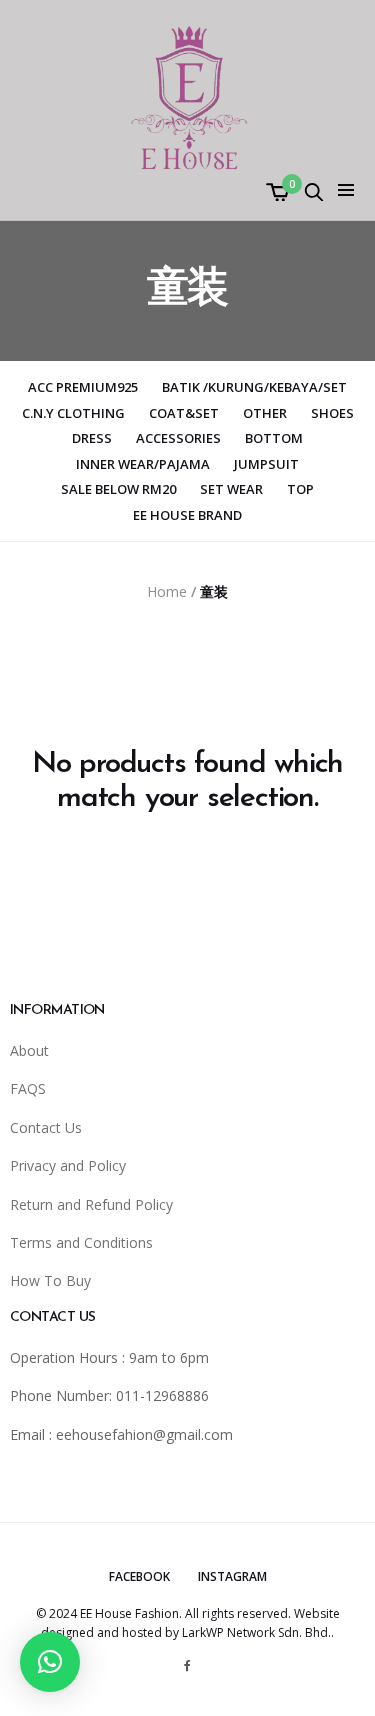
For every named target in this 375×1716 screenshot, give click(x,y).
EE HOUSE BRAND (187, 515)
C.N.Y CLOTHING (73, 413)
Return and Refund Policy (91, 1204)
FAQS (28, 1088)
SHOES (332, 413)
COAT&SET (184, 413)
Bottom (274, 438)
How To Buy (50, 1280)
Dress (92, 438)
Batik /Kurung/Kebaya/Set (254, 387)
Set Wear (231, 489)
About (29, 1050)
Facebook (139, 1576)
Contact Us (46, 1127)
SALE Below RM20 (118, 489)
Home (167, 591)
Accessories (178, 438)
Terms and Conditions (81, 1242)
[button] (50, 1662)
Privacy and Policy (68, 1165)
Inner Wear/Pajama (143, 464)
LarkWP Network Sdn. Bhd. (256, 1632)
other (265, 413)
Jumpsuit (266, 464)
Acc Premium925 (83, 387)
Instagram (232, 1576)
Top (300, 489)
